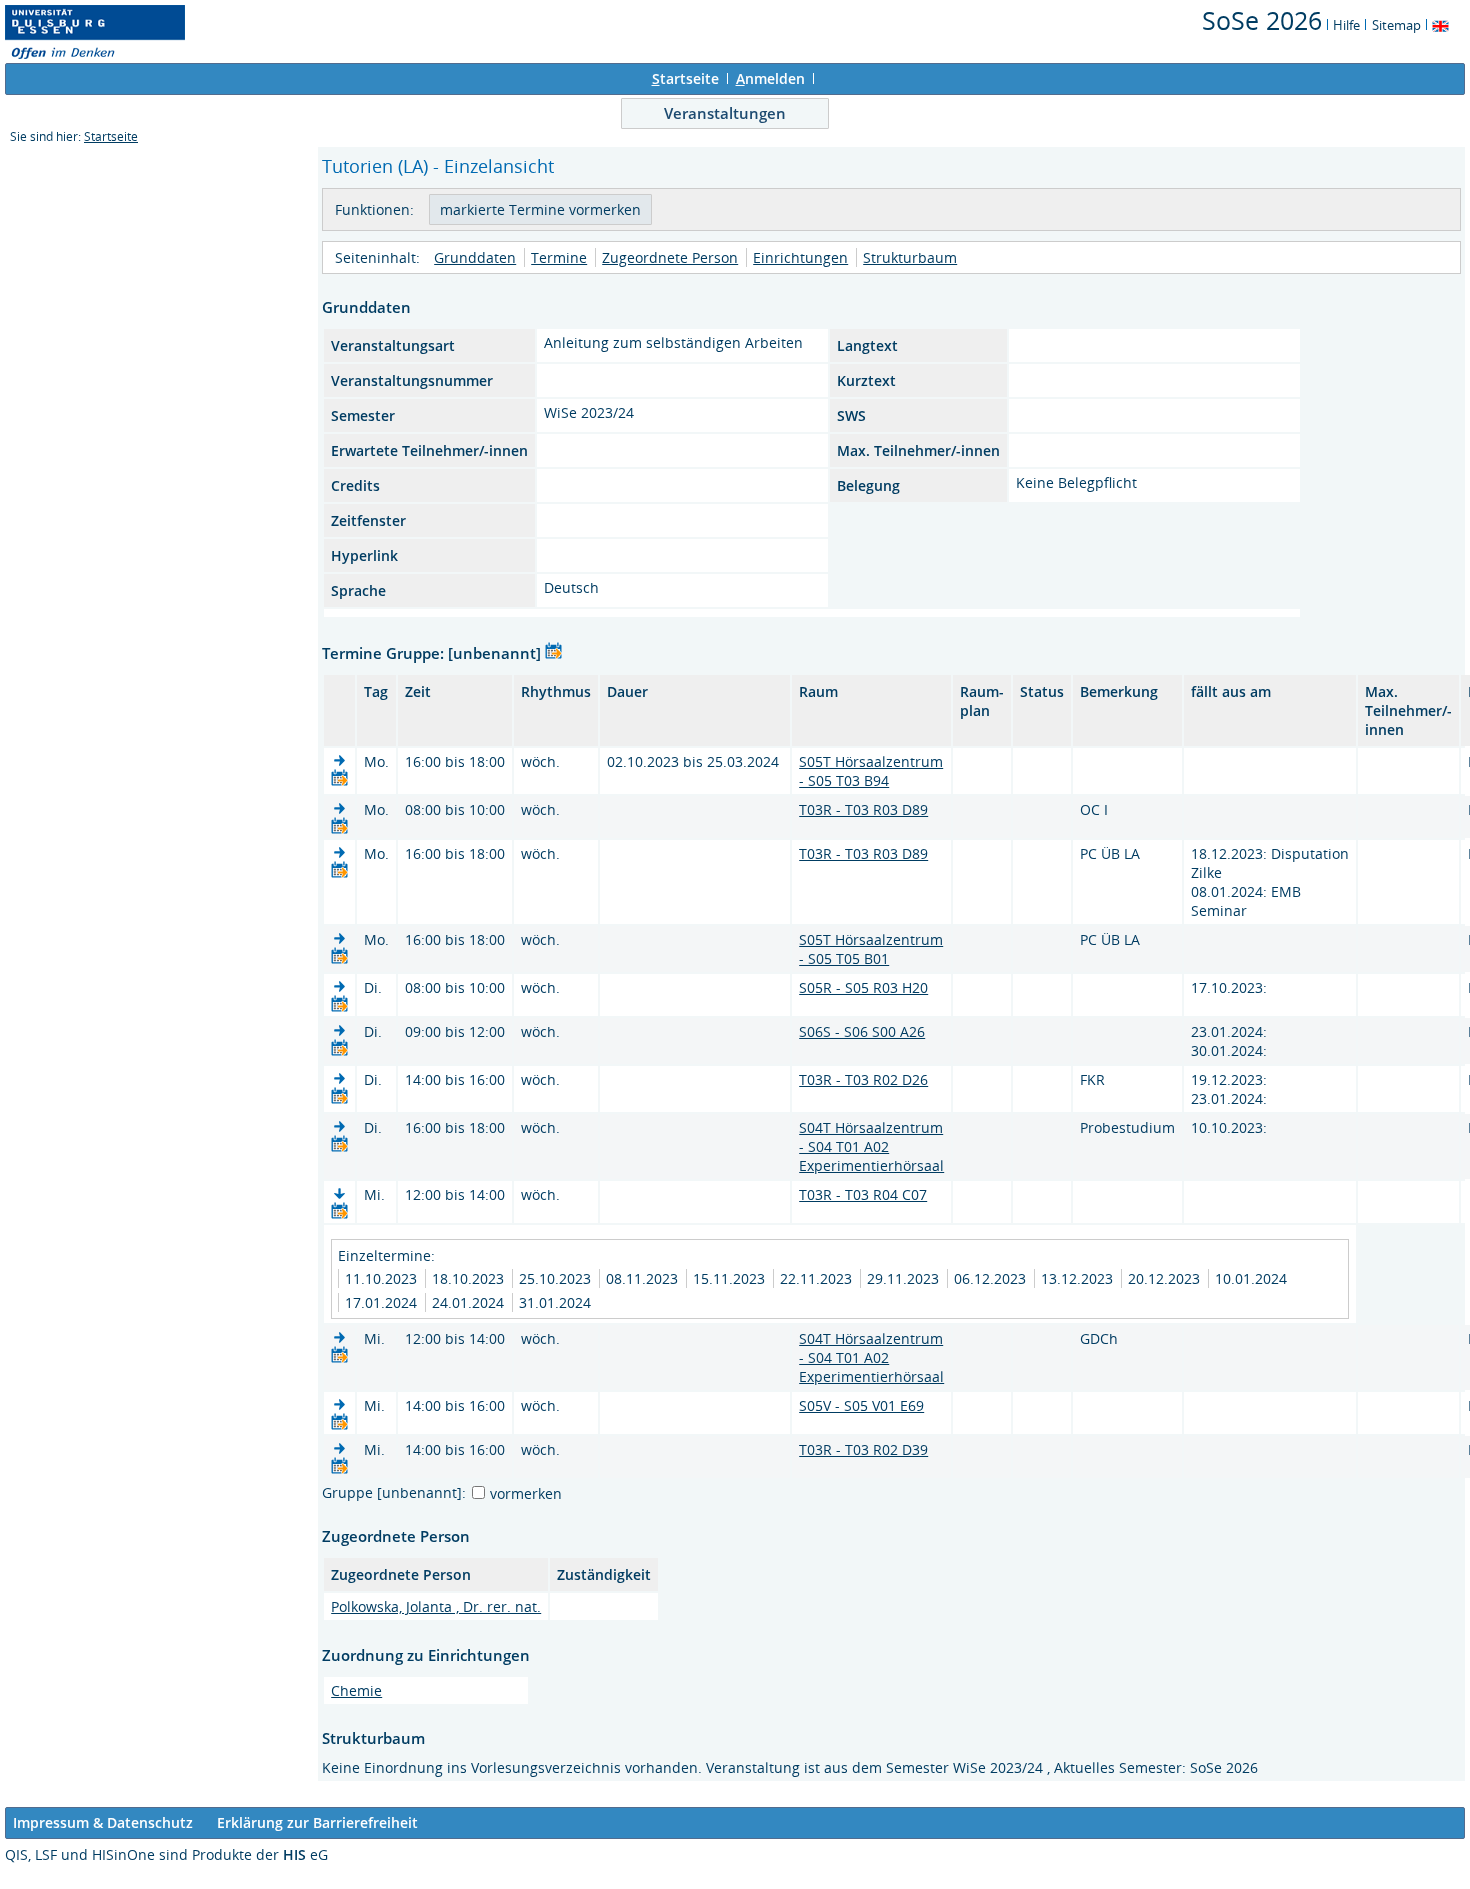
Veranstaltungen (725, 113)
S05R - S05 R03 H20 (863, 987)
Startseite (111, 136)
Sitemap (1396, 25)
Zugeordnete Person (670, 257)
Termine (559, 257)
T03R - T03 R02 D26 (863, 1079)
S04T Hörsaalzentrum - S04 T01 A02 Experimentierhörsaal (871, 1146)
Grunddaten (475, 257)
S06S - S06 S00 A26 (862, 1031)
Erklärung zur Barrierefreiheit (317, 1822)
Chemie (356, 1690)
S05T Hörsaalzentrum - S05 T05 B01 (871, 949)
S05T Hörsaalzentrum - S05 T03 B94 (871, 771)
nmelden (770, 78)
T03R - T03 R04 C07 (863, 1194)
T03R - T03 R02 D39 (863, 1449)
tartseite (685, 78)
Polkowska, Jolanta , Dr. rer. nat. (436, 1606)
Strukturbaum (910, 257)
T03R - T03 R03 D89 (863, 809)
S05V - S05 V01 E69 (861, 1405)
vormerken (526, 1493)
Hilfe (1346, 25)
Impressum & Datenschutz (103, 1822)
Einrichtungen (800, 257)
